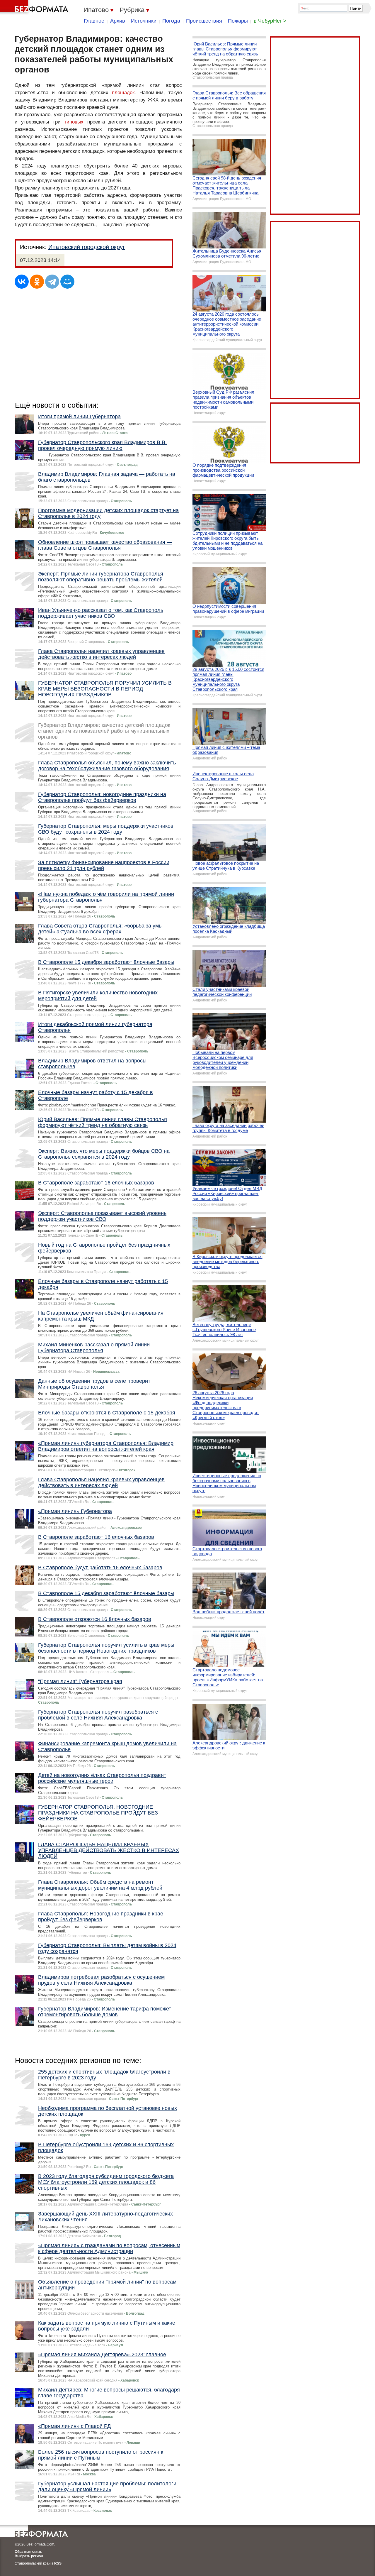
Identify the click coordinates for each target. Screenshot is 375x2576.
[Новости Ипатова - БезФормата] (35, 7)
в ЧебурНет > (270, 21)
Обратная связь (28, 2552)
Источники (144, 21)
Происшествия (204, 21)
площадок (123, 93)
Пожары (238, 21)
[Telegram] (52, 282)
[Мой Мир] (67, 282)
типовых (74, 122)
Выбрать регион (29, 2556)
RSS (58, 2563)
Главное (94, 21)
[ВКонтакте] (22, 282)
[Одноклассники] (37, 282)
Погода (171, 21)
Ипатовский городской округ (87, 247)
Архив (118, 21)
